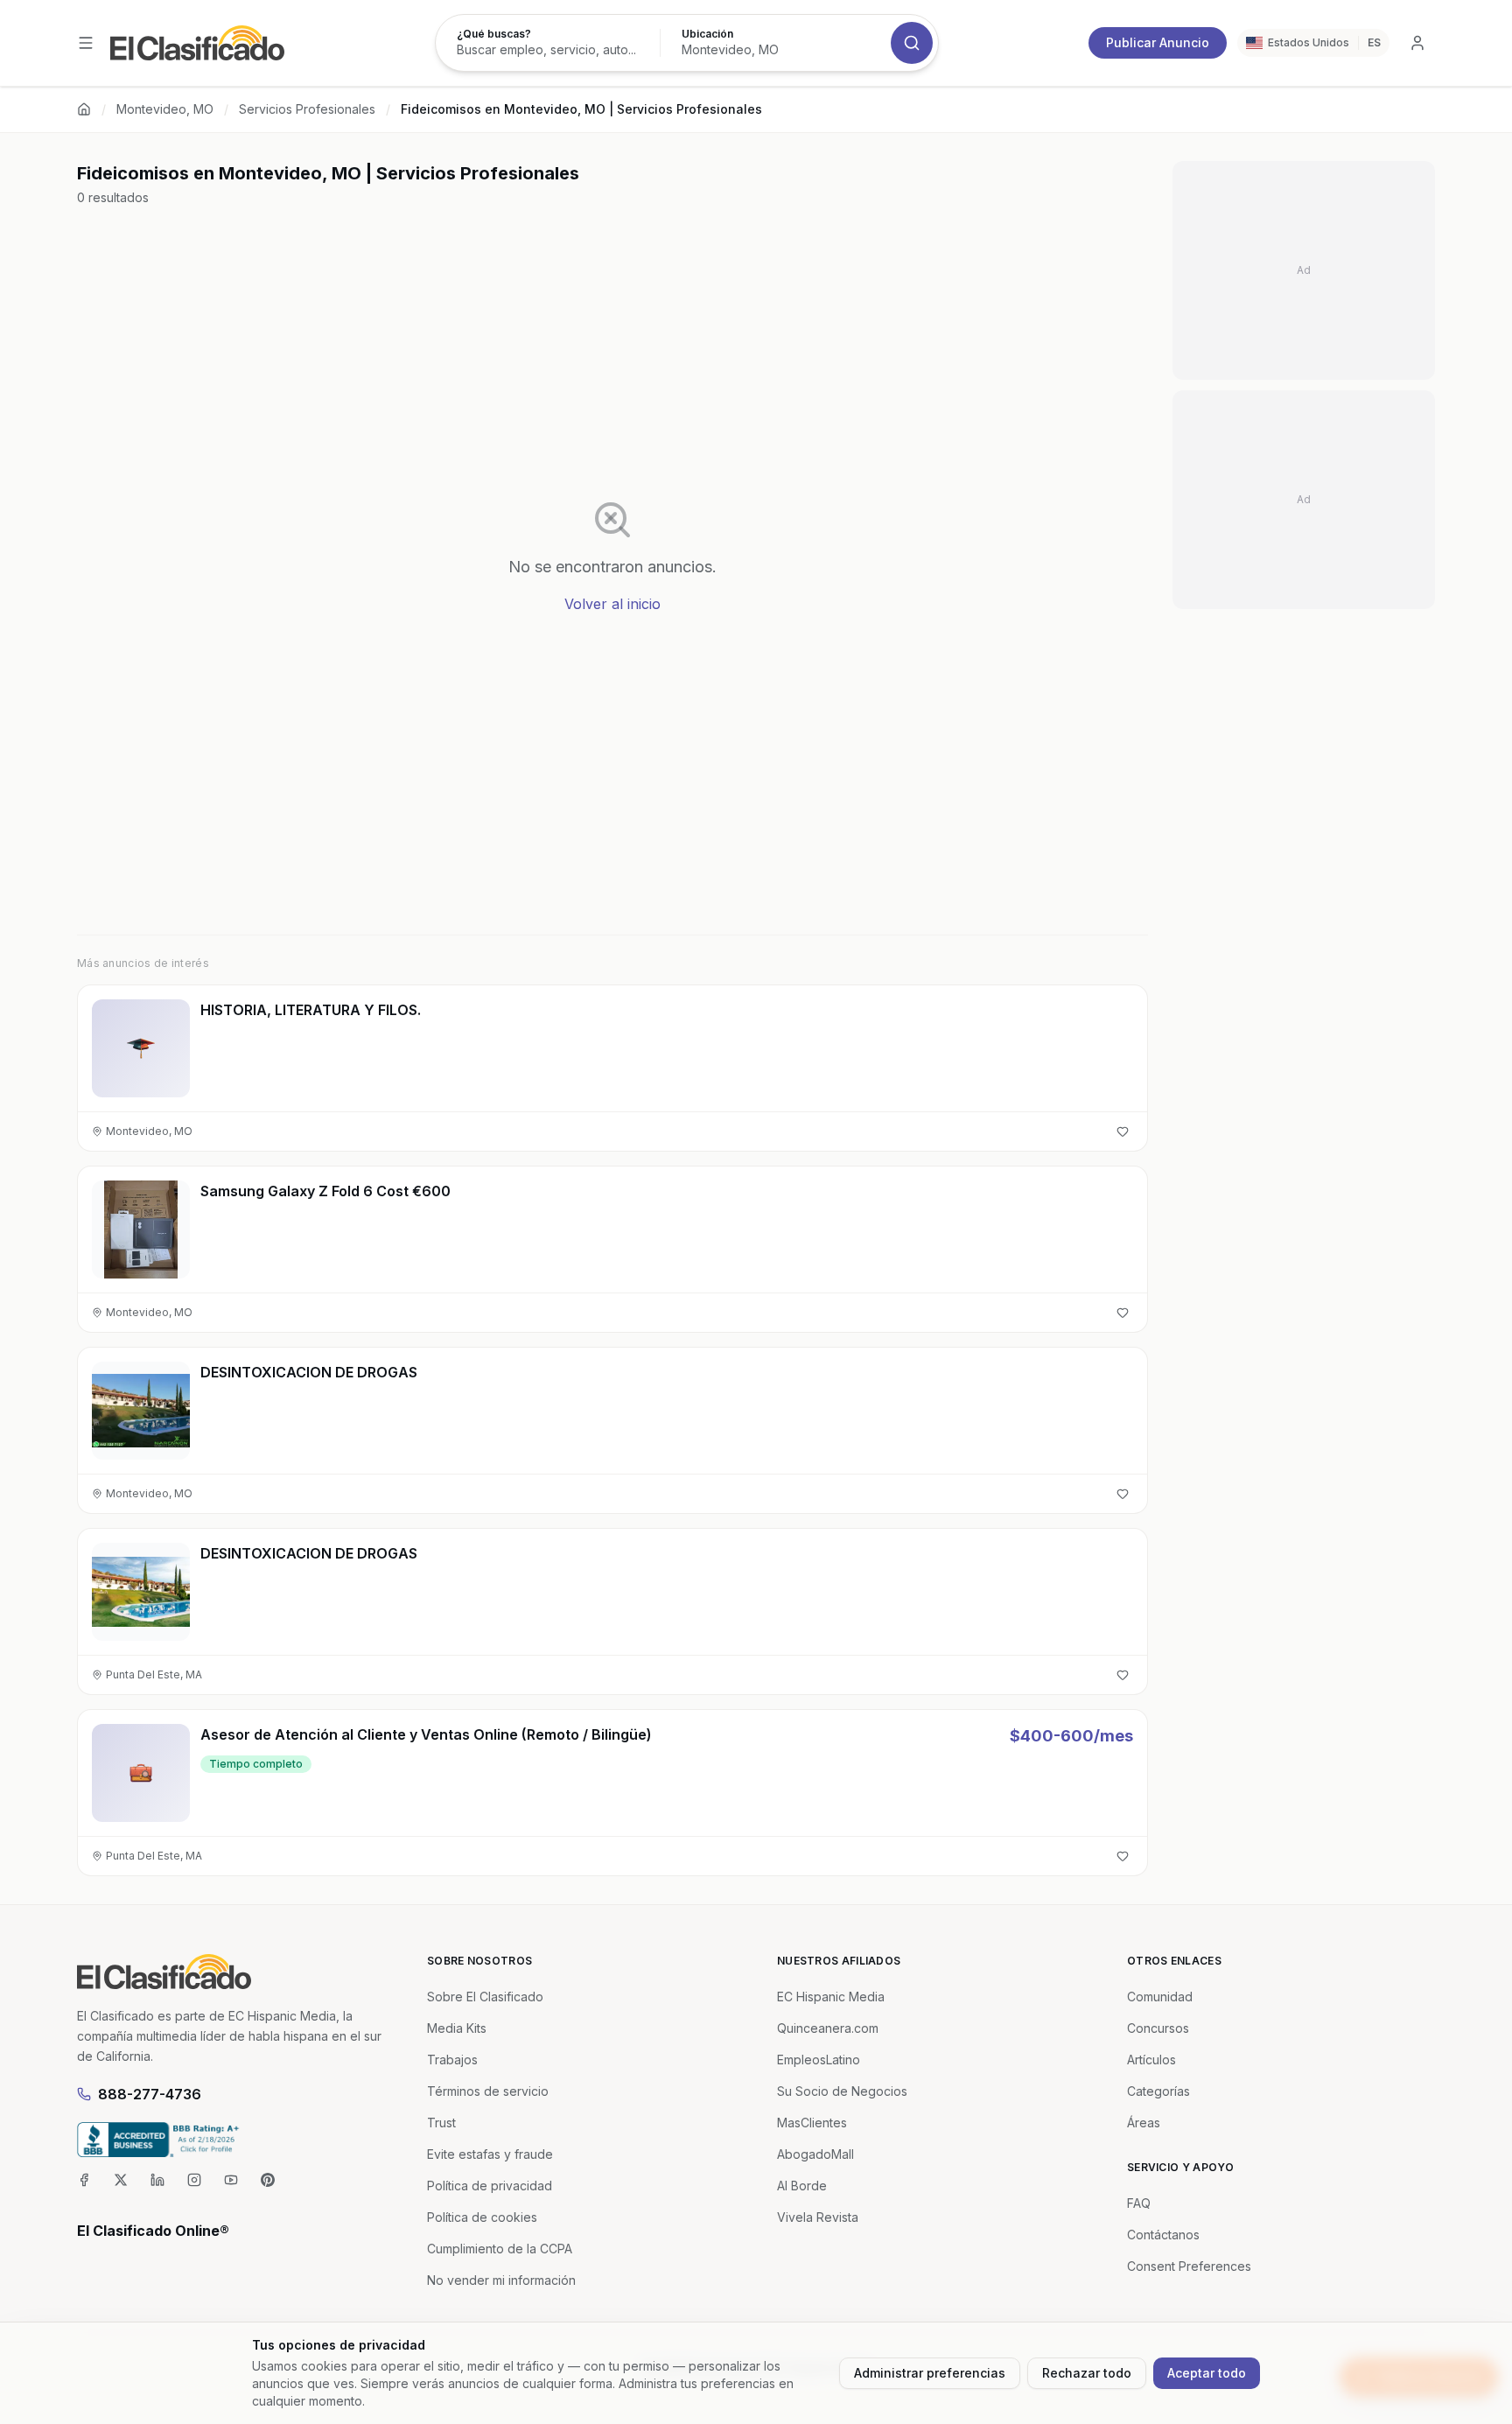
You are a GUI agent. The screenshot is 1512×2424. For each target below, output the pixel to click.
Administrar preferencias (930, 2373)
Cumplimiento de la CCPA (500, 2249)
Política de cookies (482, 2217)
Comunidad (1160, 1997)
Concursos (1158, 2028)
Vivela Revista (818, 2217)
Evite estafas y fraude (490, 2154)
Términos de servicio (488, 2091)
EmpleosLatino (819, 2060)
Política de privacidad (490, 2186)
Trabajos (452, 2060)
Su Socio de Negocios (842, 2091)
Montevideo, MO (165, 109)
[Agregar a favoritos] (1123, 1131)
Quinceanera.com (828, 2028)
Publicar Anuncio (1158, 42)
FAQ (1139, 2203)
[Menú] (86, 43)
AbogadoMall (815, 2154)
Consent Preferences (1189, 2266)
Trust (441, 2123)
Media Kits (457, 2028)
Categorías (1158, 2091)
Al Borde (802, 2186)
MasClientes (812, 2123)
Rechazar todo (1087, 2373)
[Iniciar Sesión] (1417, 43)
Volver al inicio (612, 604)
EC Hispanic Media (831, 1997)
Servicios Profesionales (307, 109)
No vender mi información (501, 2280)
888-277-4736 (150, 2094)
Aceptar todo (1207, 2373)
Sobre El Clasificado (485, 1997)
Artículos (1151, 2060)
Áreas (1144, 2123)
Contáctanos (1163, 2235)
